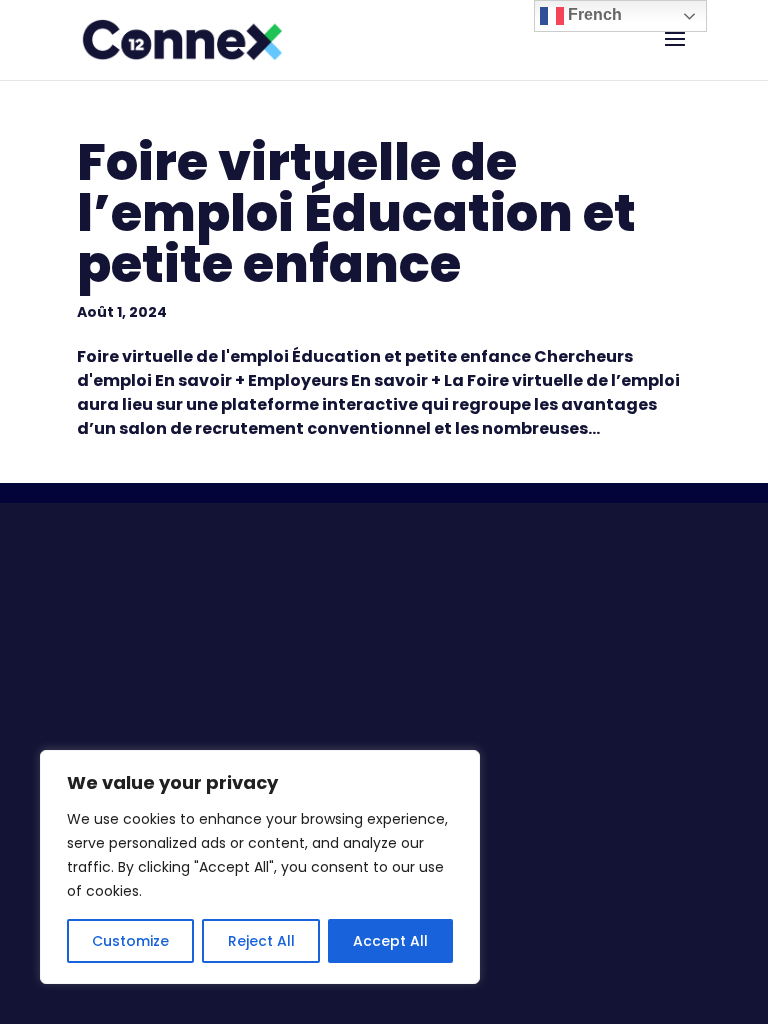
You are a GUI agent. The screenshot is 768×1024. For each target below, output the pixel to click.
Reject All (261, 941)
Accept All (390, 941)
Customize (130, 941)
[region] (260, 867)
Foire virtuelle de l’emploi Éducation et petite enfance (356, 213)
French (593, 14)
